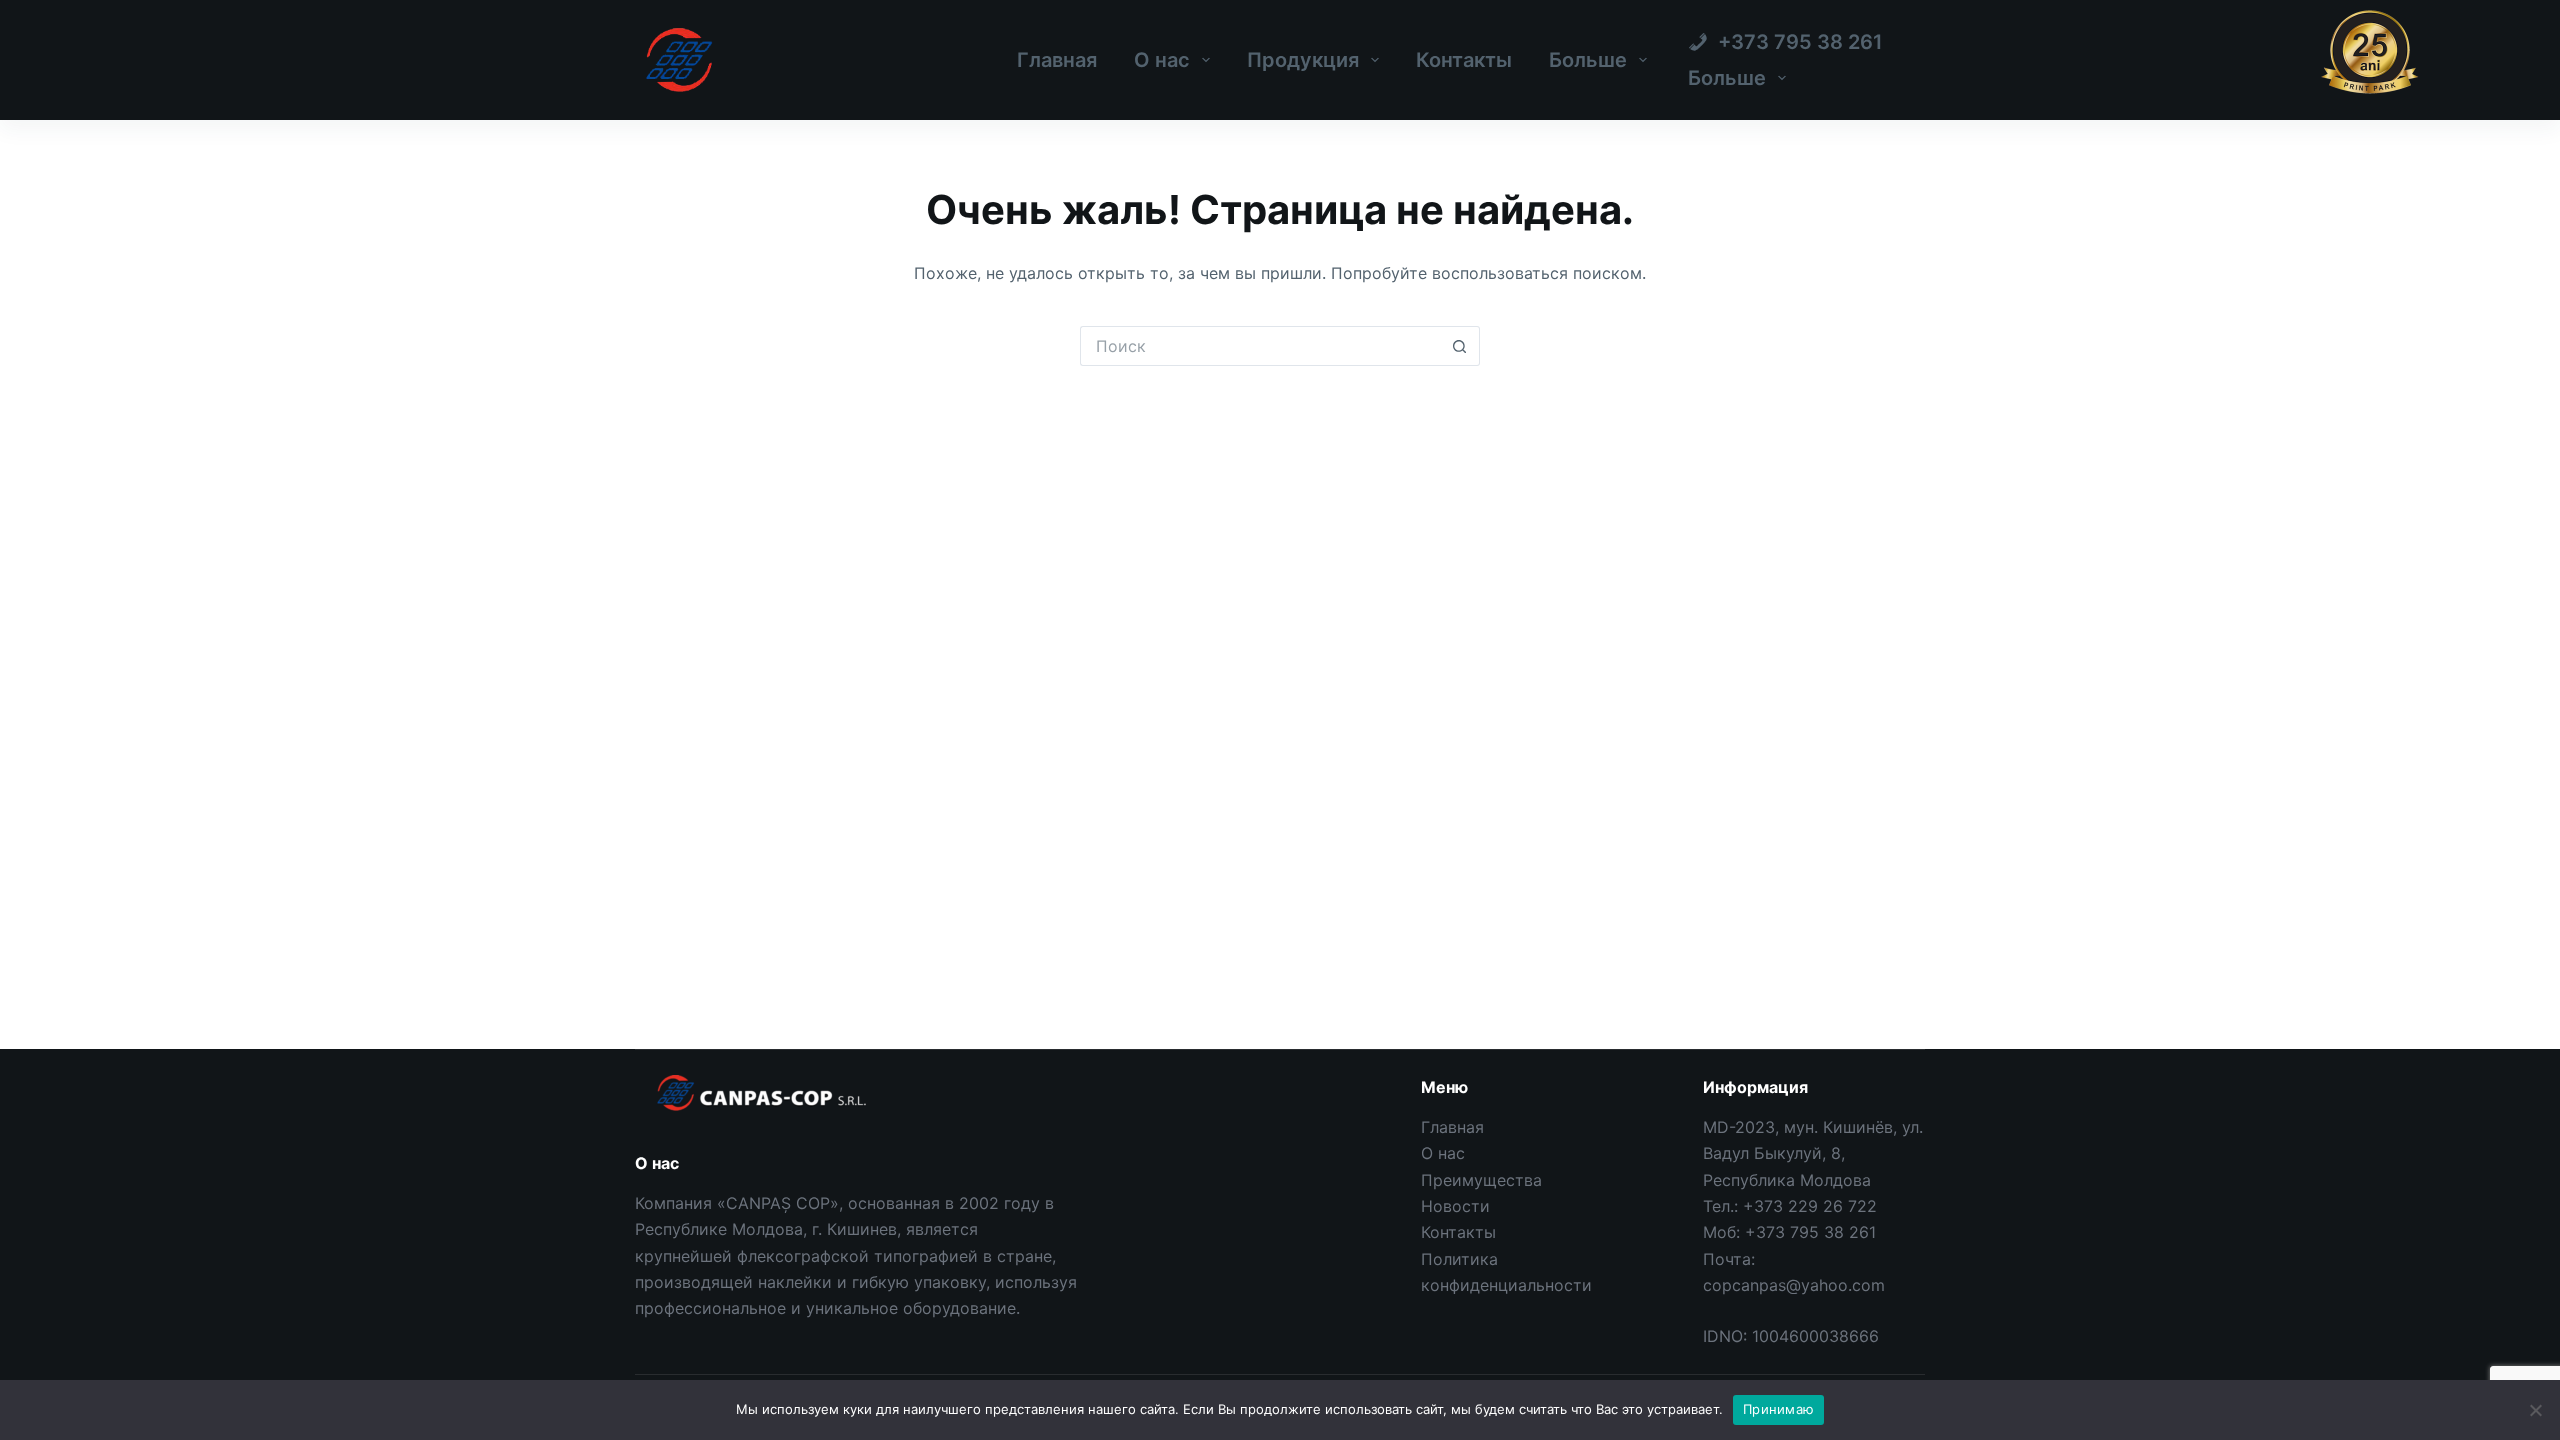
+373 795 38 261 (1810, 1232)
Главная (1057, 60)
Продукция (1303, 60)
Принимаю (1778, 1409)
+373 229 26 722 (1810, 1206)
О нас (1162, 60)
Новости (1455, 1206)
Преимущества (1481, 1180)
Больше (1588, 60)
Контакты (1464, 60)
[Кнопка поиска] (1460, 346)
